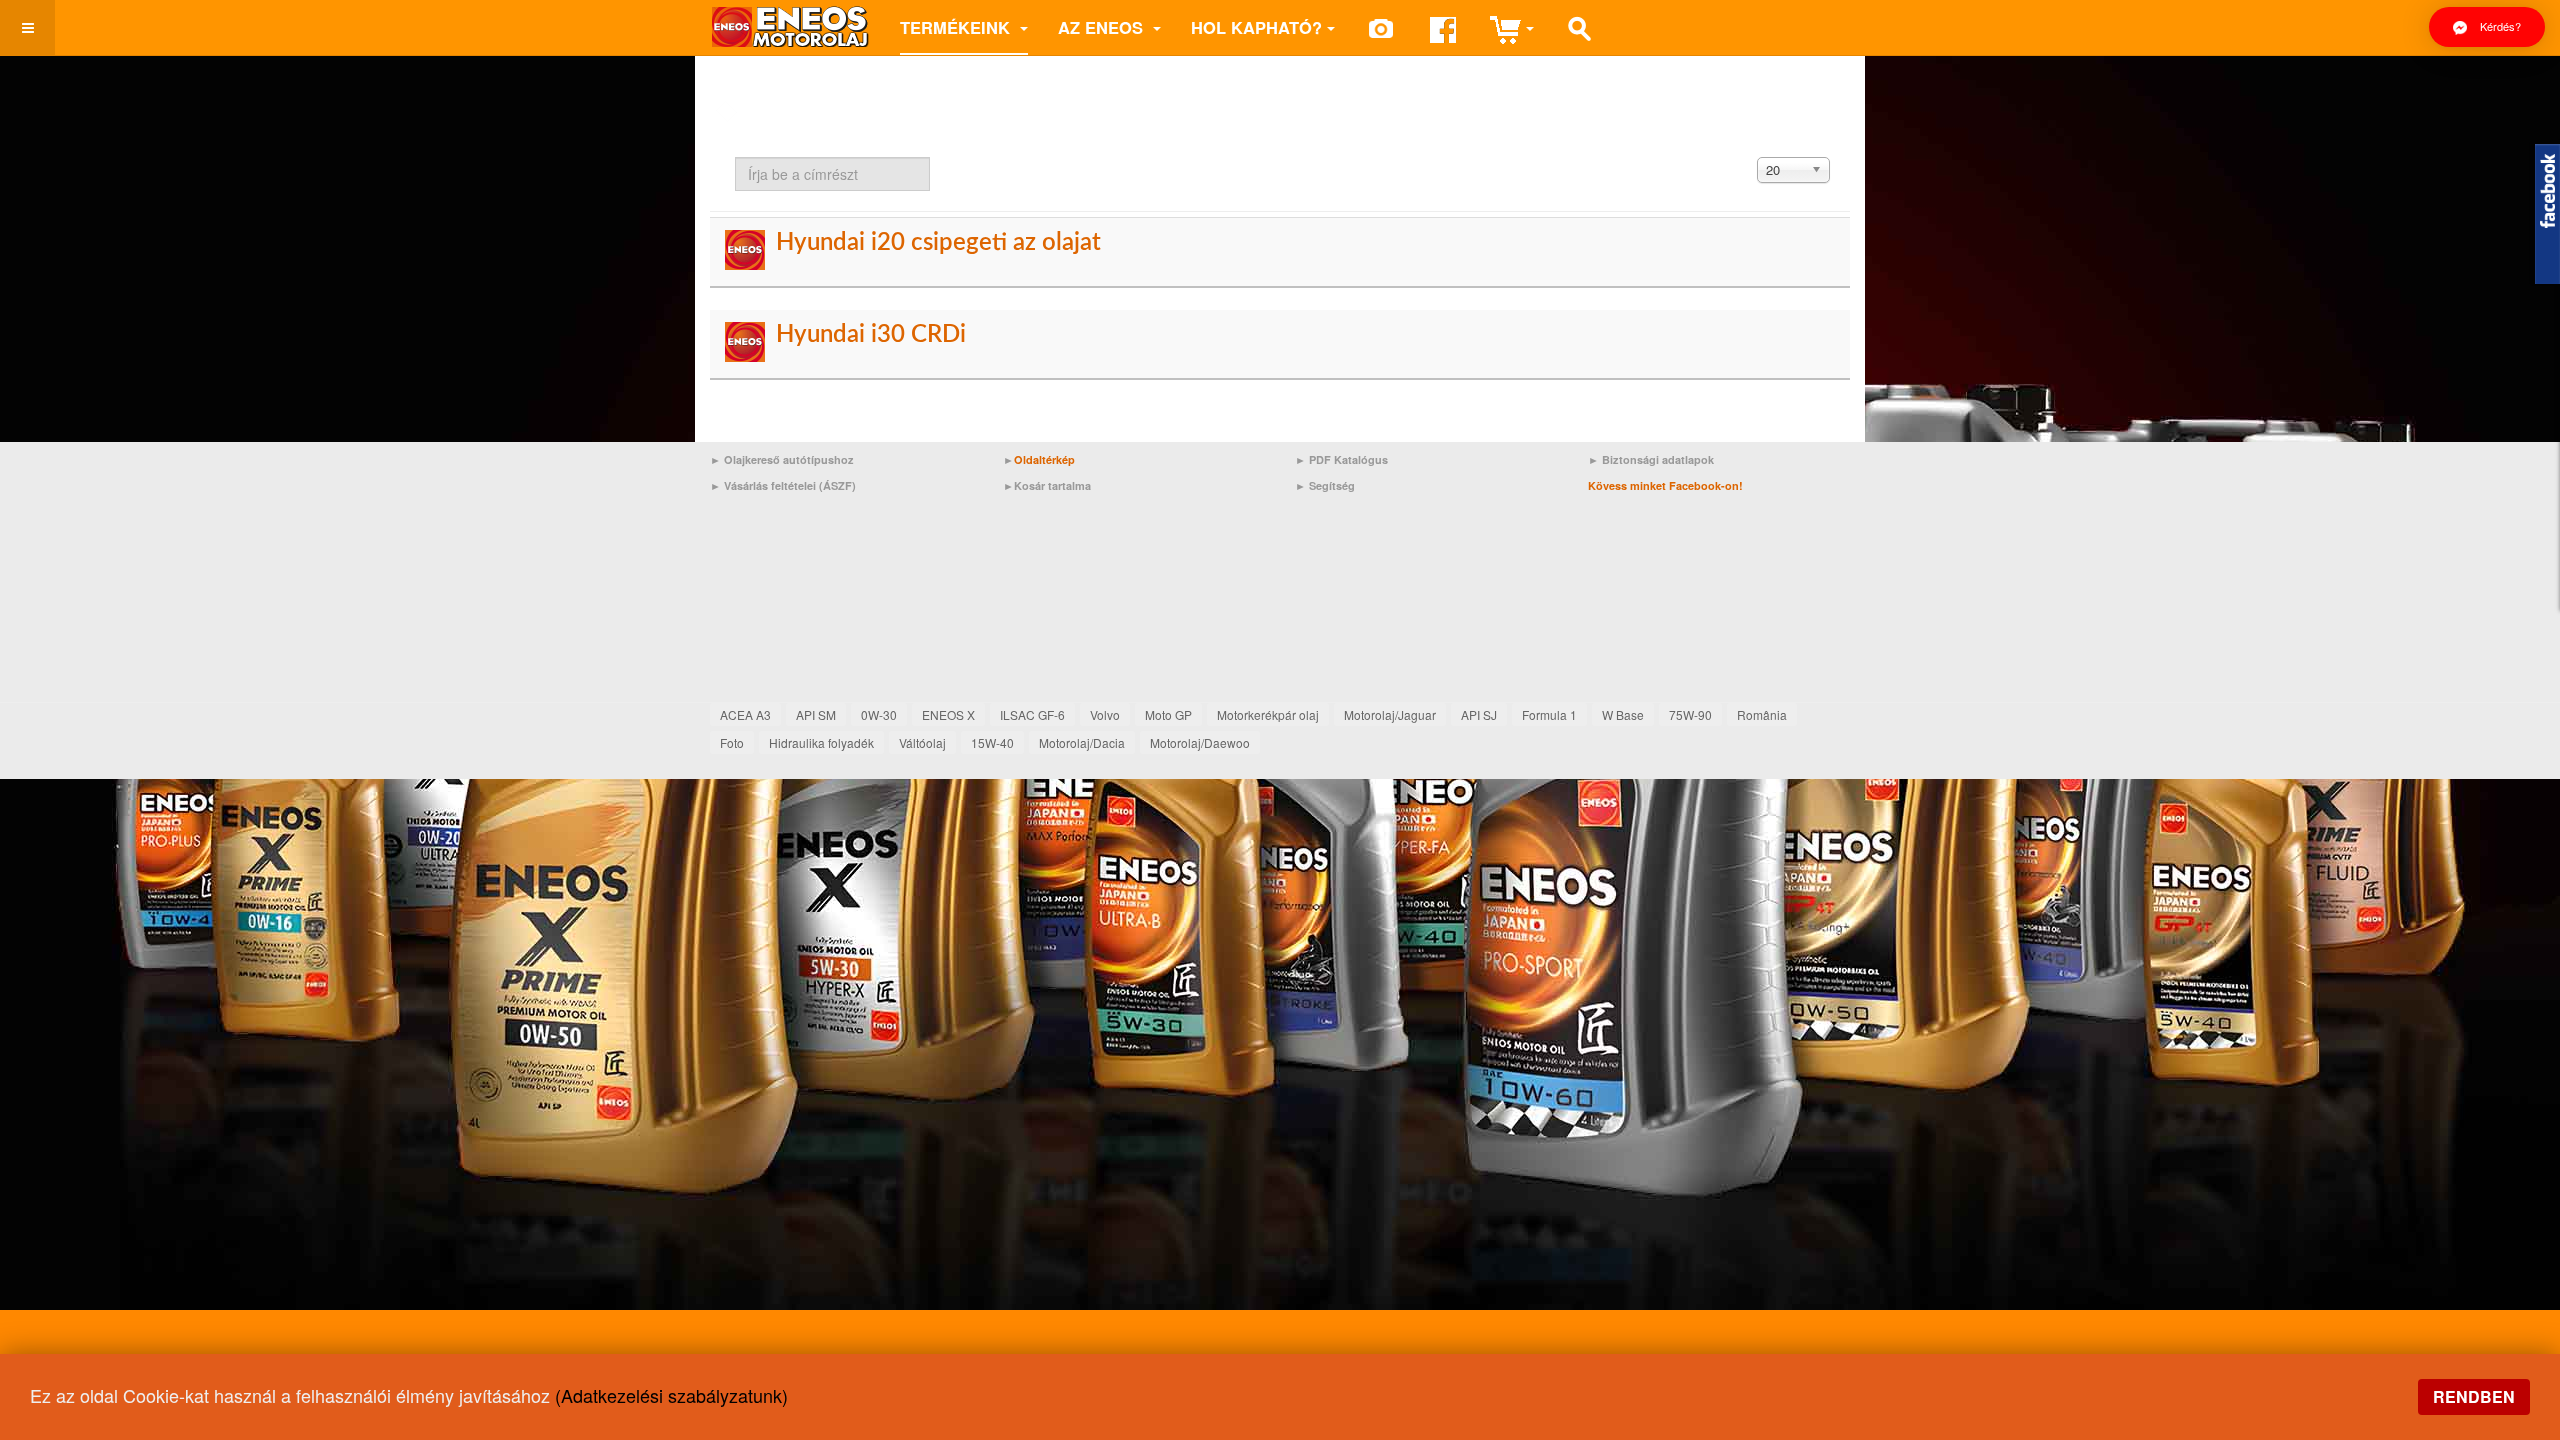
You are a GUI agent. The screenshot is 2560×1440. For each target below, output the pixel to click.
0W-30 (879, 714)
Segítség (1332, 485)
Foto (732, 742)
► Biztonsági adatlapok (1651, 459)
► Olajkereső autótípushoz (782, 459)
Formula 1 (1549, 714)
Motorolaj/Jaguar (1390, 714)
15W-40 (992, 742)
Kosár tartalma (1052, 485)
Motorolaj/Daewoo (1200, 742)
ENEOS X (948, 714)
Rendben (2474, 1396)
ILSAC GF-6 (1032, 714)
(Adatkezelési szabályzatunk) (671, 1395)
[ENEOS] (790, 27)
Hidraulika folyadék (821, 742)
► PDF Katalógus (1341, 459)
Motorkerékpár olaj (1268, 714)
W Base (1623, 714)
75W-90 (1690, 714)
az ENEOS (1103, 27)
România (1762, 714)
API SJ (1479, 714)
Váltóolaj (922, 742)
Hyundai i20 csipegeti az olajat (938, 243)
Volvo (1105, 714)
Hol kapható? (1256, 27)
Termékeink (957, 27)
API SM (816, 714)
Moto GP (1168, 714)
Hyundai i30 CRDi (871, 335)
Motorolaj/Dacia (1082, 742)
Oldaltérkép (1044, 459)
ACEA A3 (745, 714)
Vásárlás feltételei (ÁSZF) (790, 485)
